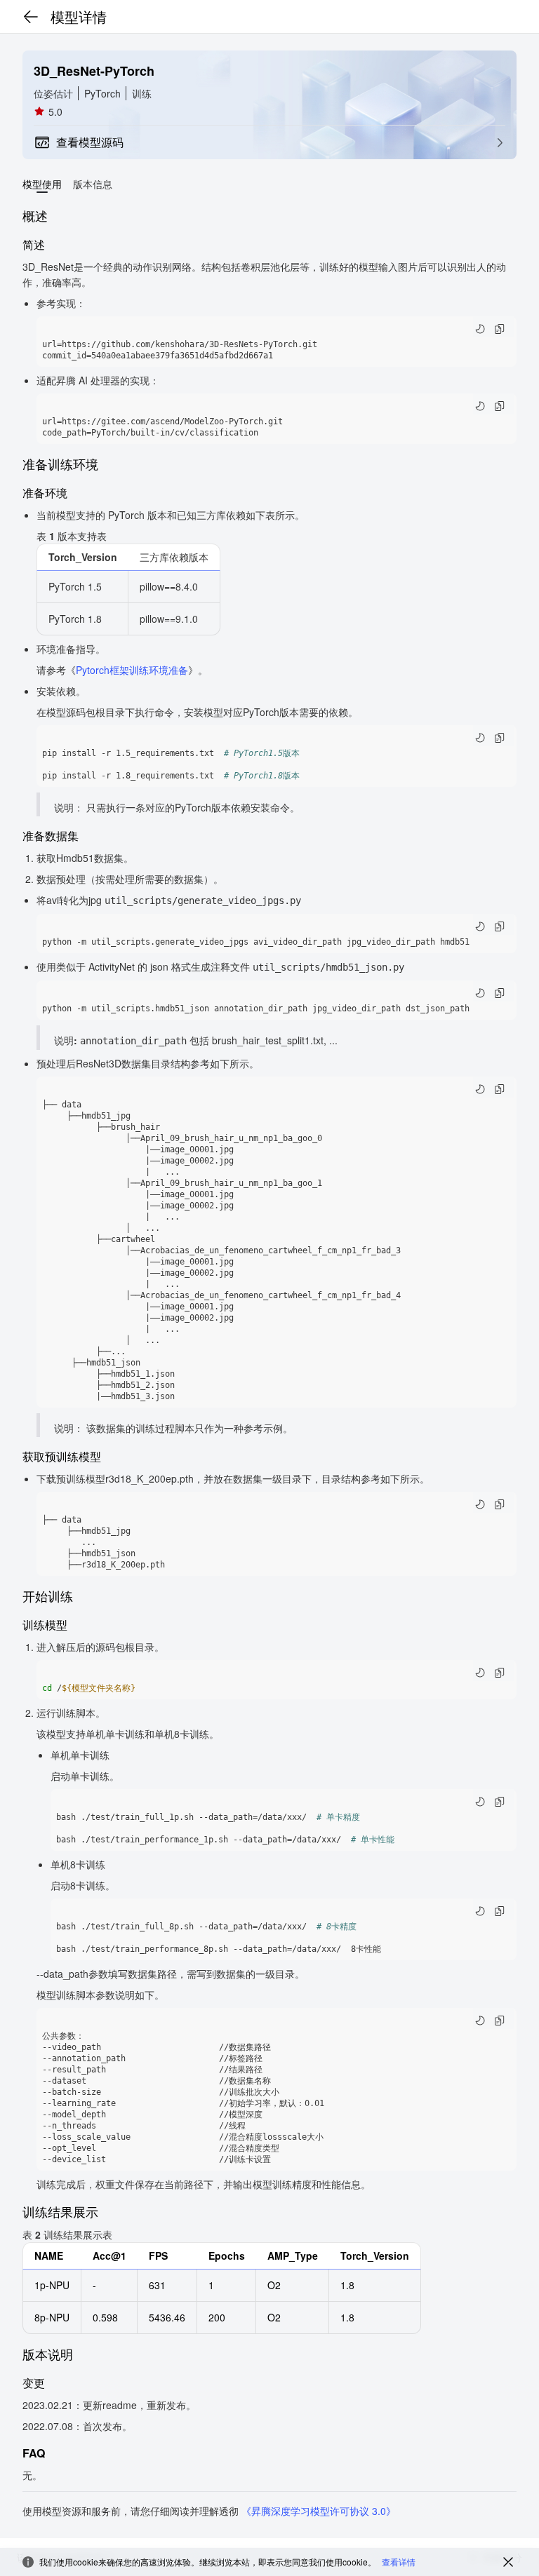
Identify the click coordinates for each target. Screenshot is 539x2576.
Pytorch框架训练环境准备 (132, 670)
